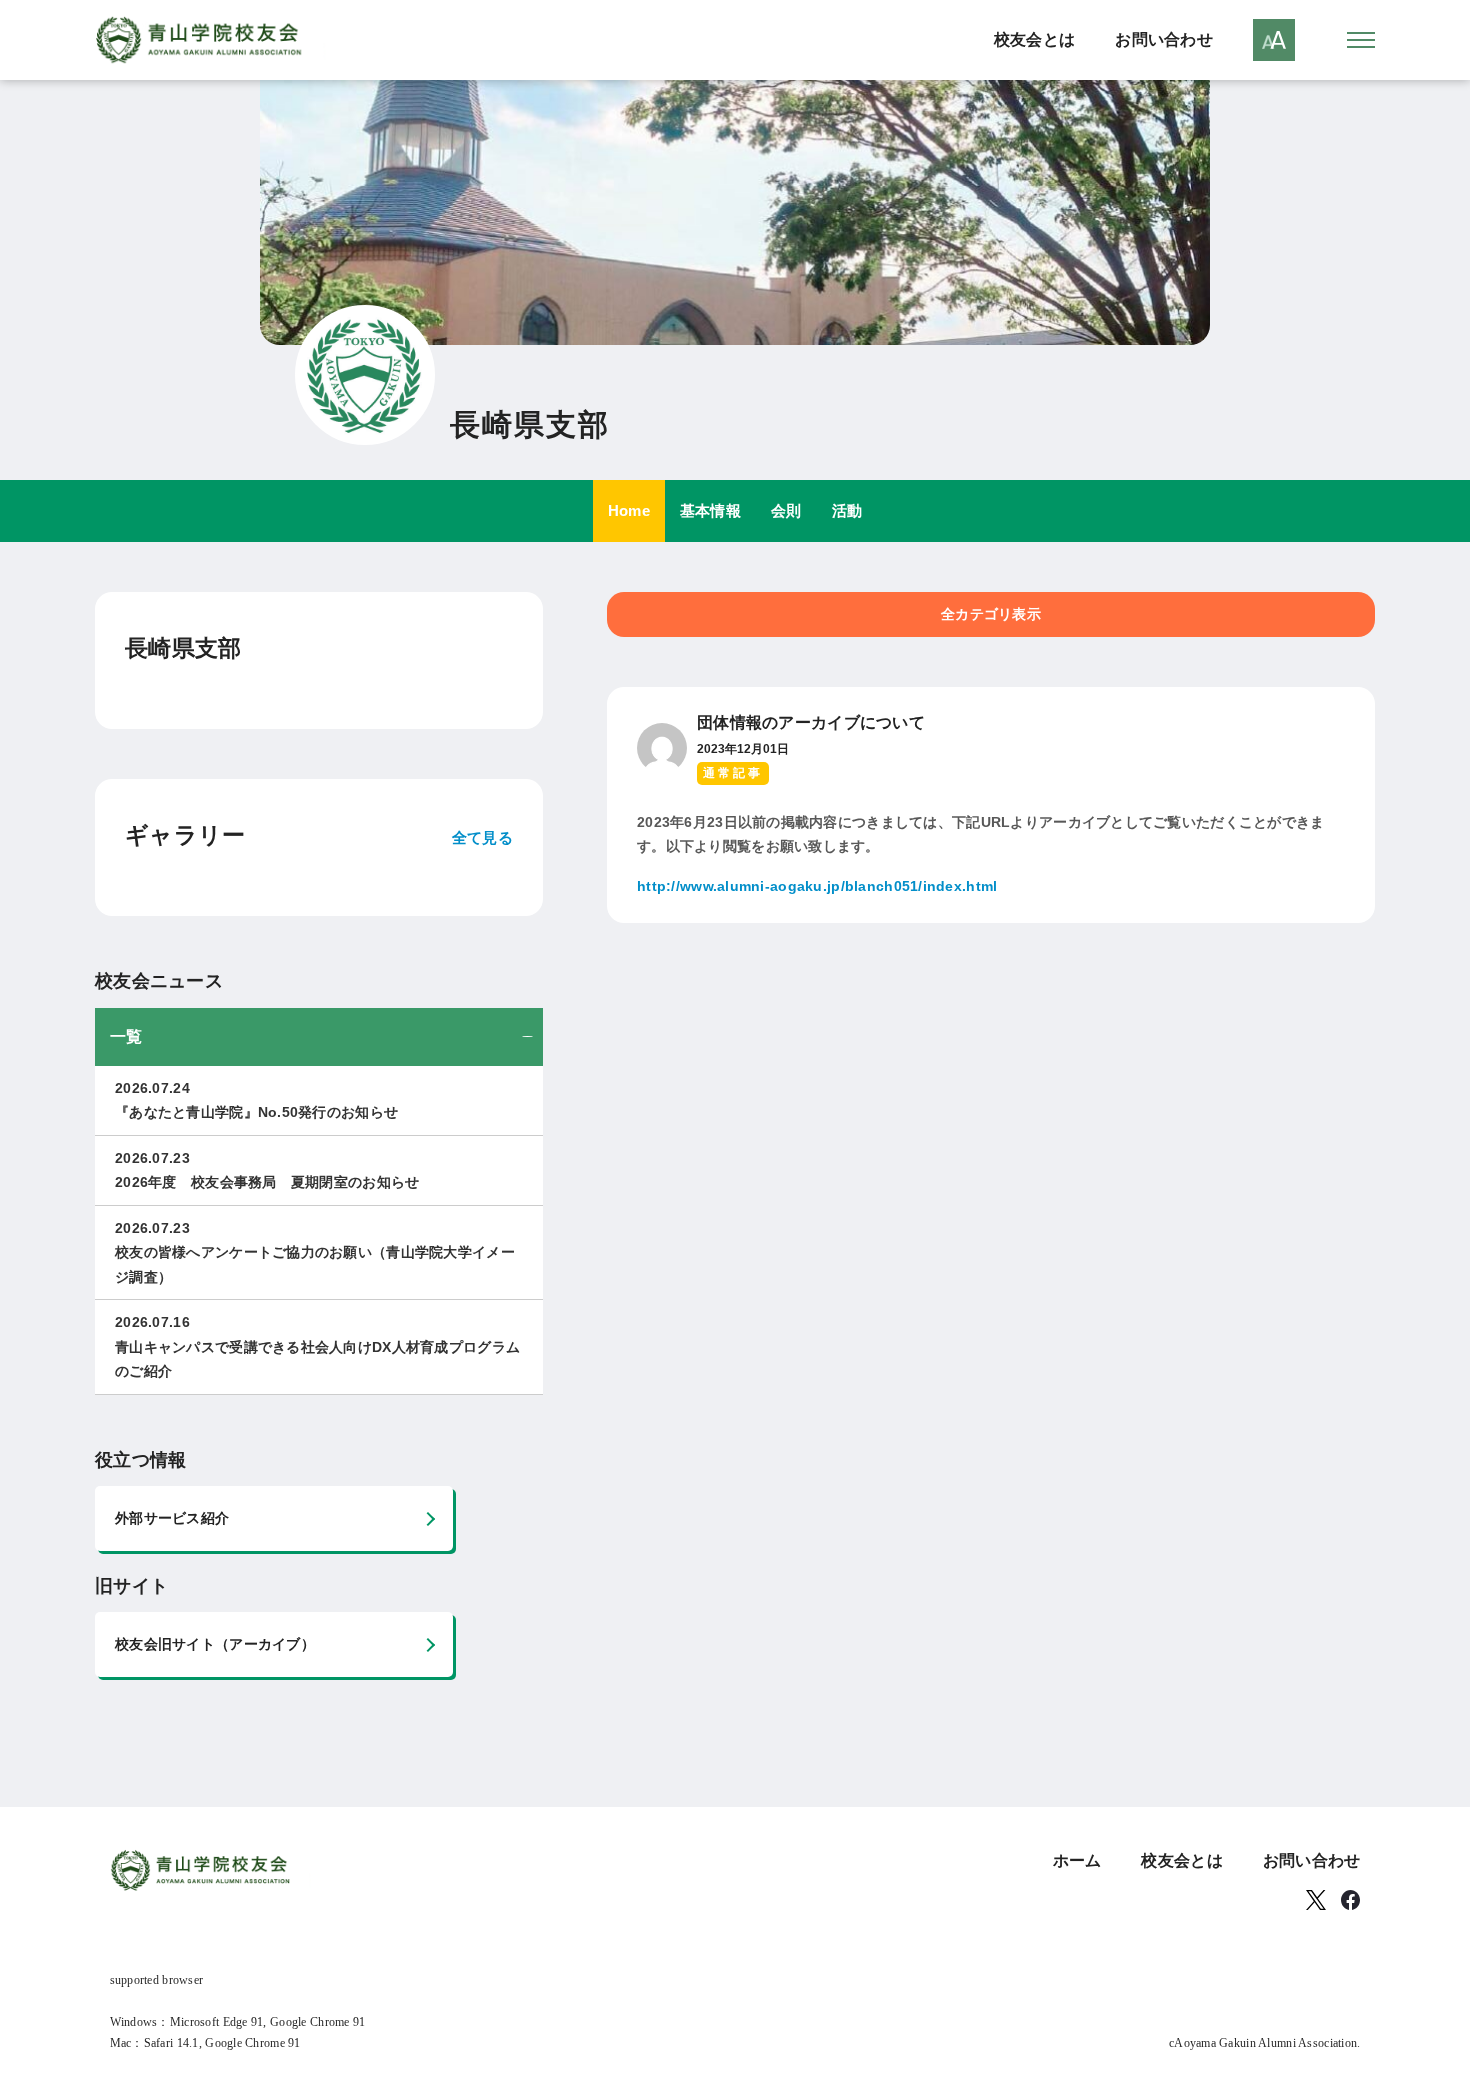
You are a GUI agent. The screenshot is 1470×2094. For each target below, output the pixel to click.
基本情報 (710, 510)
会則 (786, 510)
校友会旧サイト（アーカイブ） (215, 1644)
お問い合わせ (1164, 39)
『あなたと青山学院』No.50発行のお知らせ (256, 1100)
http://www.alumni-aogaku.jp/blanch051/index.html (817, 886)
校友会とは (1034, 39)
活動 (847, 510)
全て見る (482, 837)
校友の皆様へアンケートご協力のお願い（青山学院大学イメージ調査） (315, 1252)
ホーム (1077, 1860)
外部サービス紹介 (172, 1518)
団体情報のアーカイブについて (811, 722)
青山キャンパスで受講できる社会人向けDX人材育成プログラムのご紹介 (317, 1346)
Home (629, 510)
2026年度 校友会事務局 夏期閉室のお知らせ (267, 1170)
